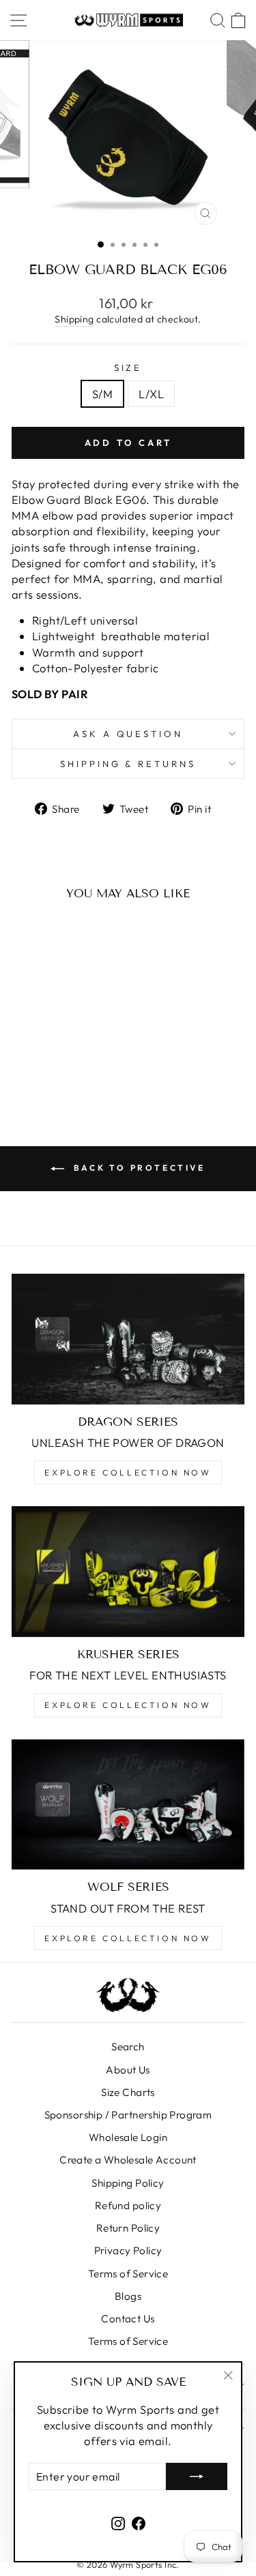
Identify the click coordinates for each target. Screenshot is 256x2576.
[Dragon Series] (128, 1339)
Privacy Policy (128, 2250)
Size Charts (128, 2092)
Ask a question (128, 734)
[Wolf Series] (128, 1805)
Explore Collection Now (128, 1472)
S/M (102, 394)
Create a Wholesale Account (128, 2160)
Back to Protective (137, 1168)
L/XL (151, 394)
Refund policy (128, 2205)
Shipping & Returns (128, 764)
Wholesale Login (128, 2137)
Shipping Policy (128, 2183)
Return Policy (128, 2228)
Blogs (128, 2296)
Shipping (74, 319)
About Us (128, 2070)
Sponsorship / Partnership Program (128, 2115)
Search (128, 2047)
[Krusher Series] (128, 1572)
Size (128, 368)
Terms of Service (128, 2274)
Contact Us (128, 2319)
